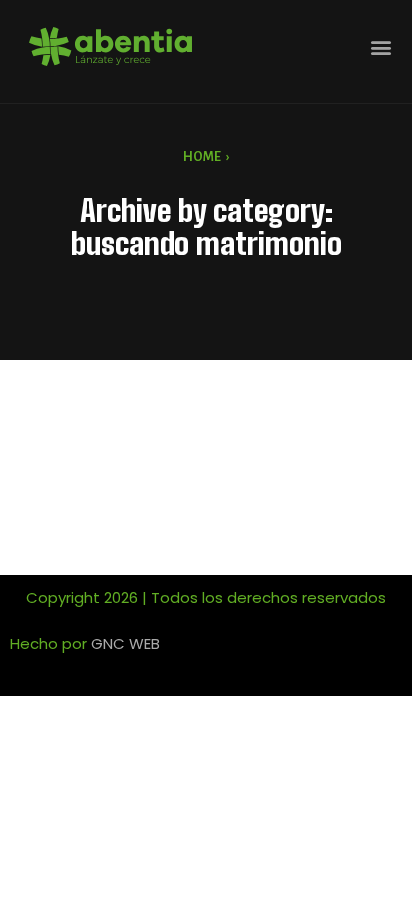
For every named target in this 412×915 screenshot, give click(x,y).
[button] (380, 46)
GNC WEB (125, 643)
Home (202, 157)
